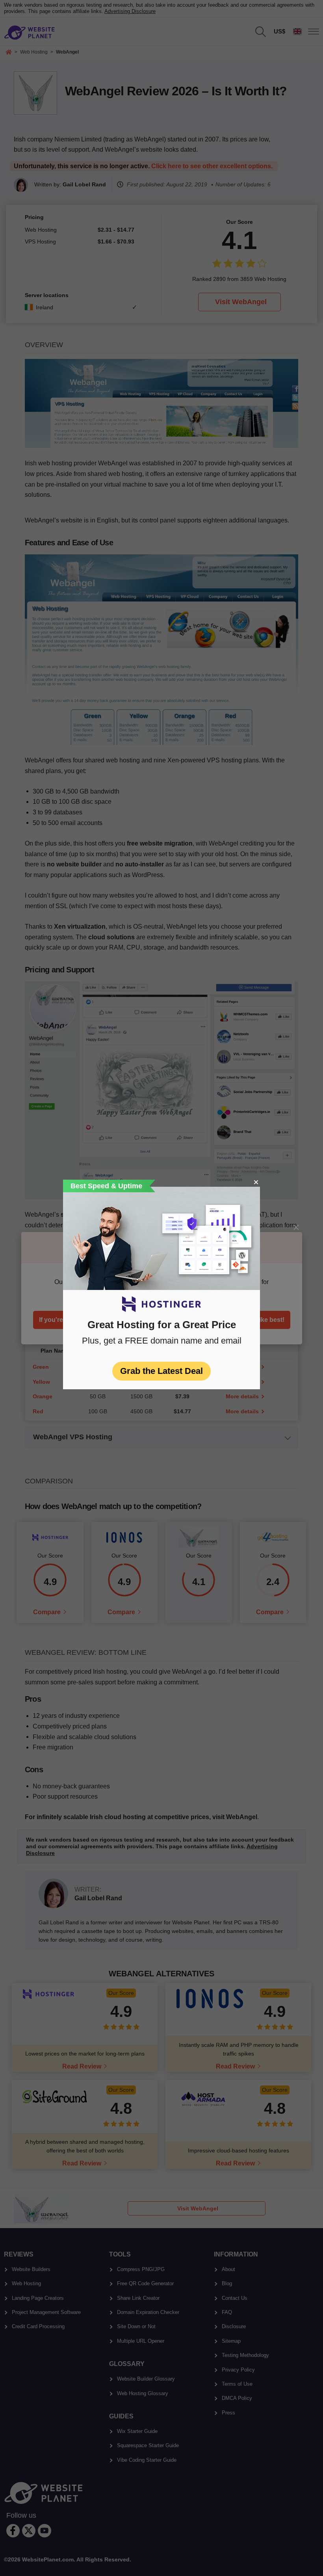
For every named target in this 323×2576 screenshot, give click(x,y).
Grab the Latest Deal (161, 1371)
